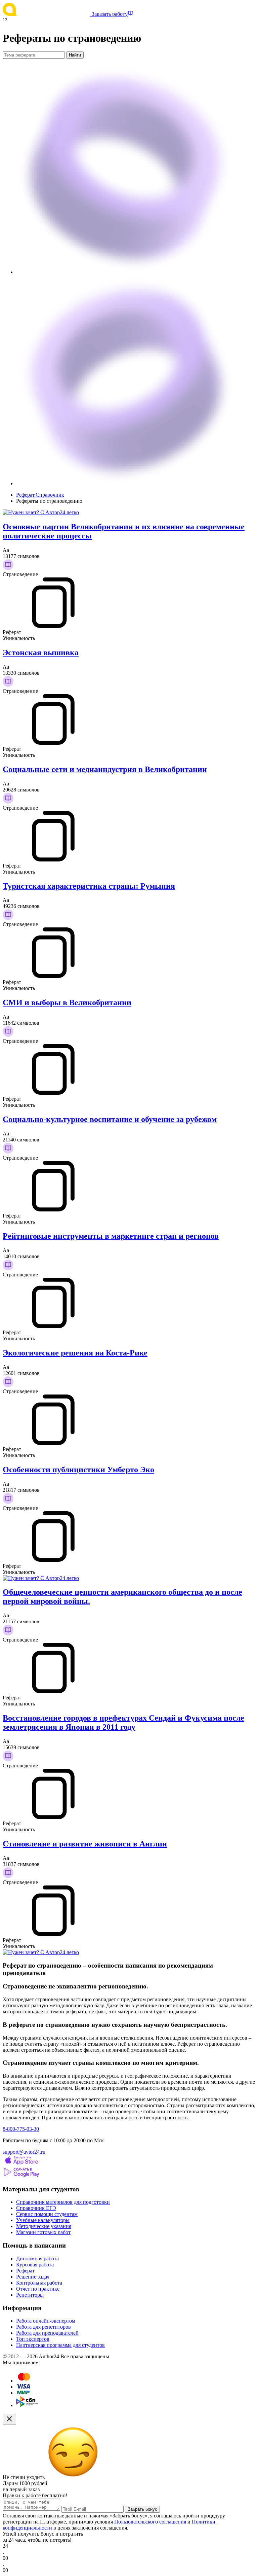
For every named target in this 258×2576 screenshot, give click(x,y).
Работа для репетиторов (44, 2327)
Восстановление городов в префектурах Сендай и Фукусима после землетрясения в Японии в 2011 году (123, 1722)
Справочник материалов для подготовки (63, 2202)
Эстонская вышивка (41, 652)
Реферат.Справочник (40, 495)
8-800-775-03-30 (21, 2129)
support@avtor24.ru (24, 2152)
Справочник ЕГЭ (36, 2208)
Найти (75, 55)
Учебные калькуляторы (43, 2220)
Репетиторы (30, 2295)
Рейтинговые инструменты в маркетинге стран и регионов (111, 1236)
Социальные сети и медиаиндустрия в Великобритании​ (105, 769)
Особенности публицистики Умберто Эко (78, 1470)
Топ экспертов (33, 2339)
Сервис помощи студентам (47, 2214)
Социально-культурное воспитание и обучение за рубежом (110, 1119)
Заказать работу (110, 14)
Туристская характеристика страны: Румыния (89, 886)
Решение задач (33, 2277)
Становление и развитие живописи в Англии (85, 1844)
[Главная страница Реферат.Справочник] (47, 14)
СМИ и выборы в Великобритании (67, 1002)
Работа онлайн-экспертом (46, 2321)
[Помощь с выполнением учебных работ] (41, 512)
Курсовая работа (35, 2265)
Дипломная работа (37, 2259)
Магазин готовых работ (43, 2232)
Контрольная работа (39, 2283)
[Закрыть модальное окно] (9, 2419)
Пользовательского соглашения (150, 2522)
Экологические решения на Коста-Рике (75, 1353)
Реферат (25, 2271)
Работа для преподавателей (47, 2333)
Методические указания (44, 2226)
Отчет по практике (38, 2289)
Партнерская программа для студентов (60, 2345)
